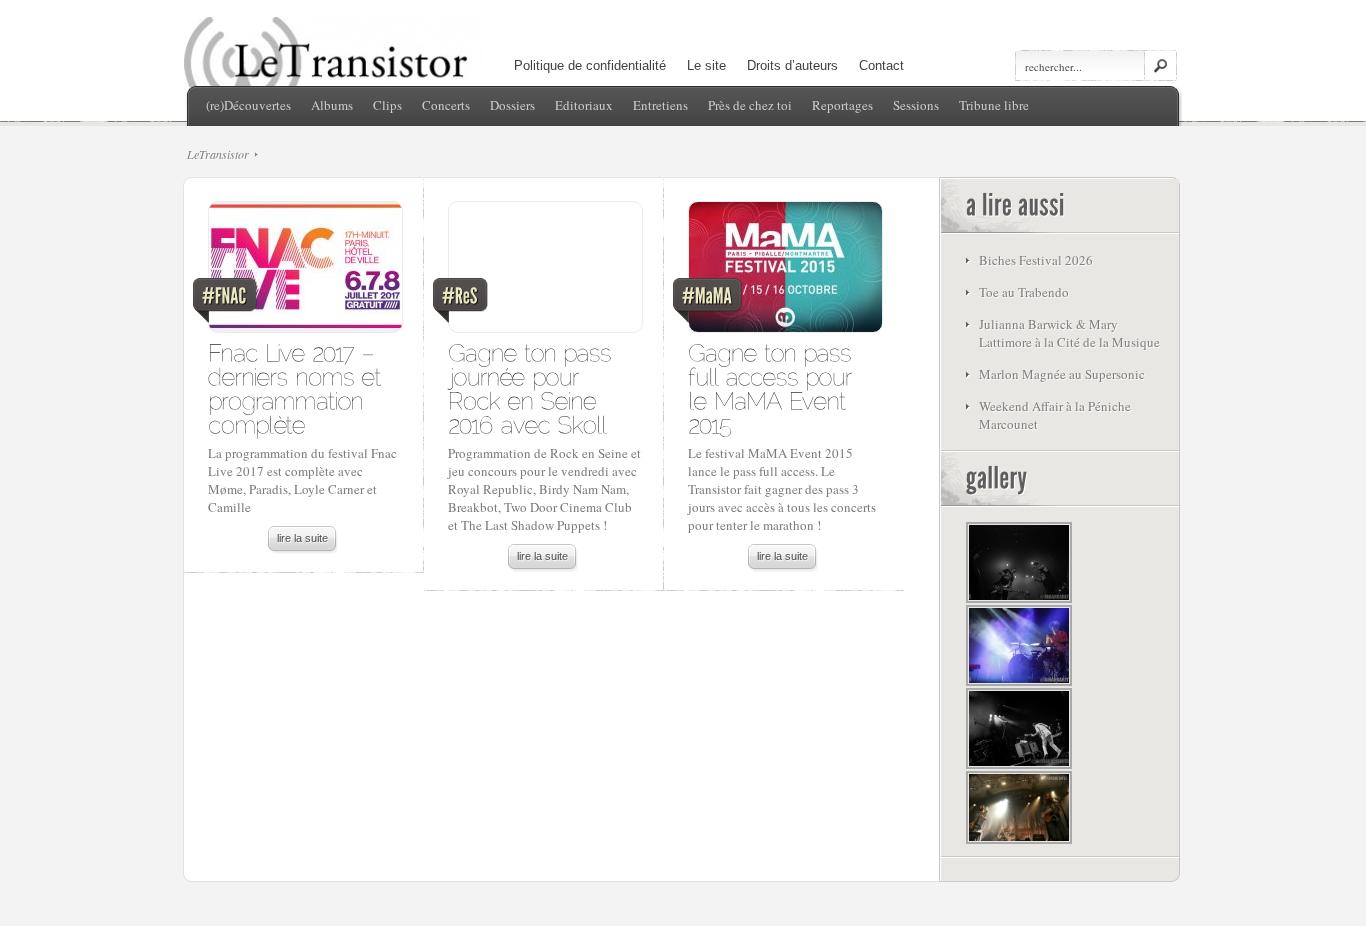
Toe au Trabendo (1024, 292)
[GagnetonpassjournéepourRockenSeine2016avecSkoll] (533, 387)
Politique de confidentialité (590, 65)
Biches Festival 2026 (1036, 260)
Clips (387, 105)
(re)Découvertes (248, 105)
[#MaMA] (784, 272)
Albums (332, 105)
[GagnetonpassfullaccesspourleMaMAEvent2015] (773, 387)
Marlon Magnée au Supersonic (1062, 374)
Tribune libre (994, 105)
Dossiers (512, 105)
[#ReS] (544, 272)
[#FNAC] (304, 272)
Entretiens (660, 105)
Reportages (842, 105)
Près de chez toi (750, 105)
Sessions (916, 105)
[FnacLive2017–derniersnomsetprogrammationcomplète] (298, 387)
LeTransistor (218, 154)
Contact (881, 65)
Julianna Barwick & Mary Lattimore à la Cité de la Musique (1069, 333)
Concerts (446, 105)
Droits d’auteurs (792, 65)
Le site (706, 65)
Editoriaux (584, 105)
